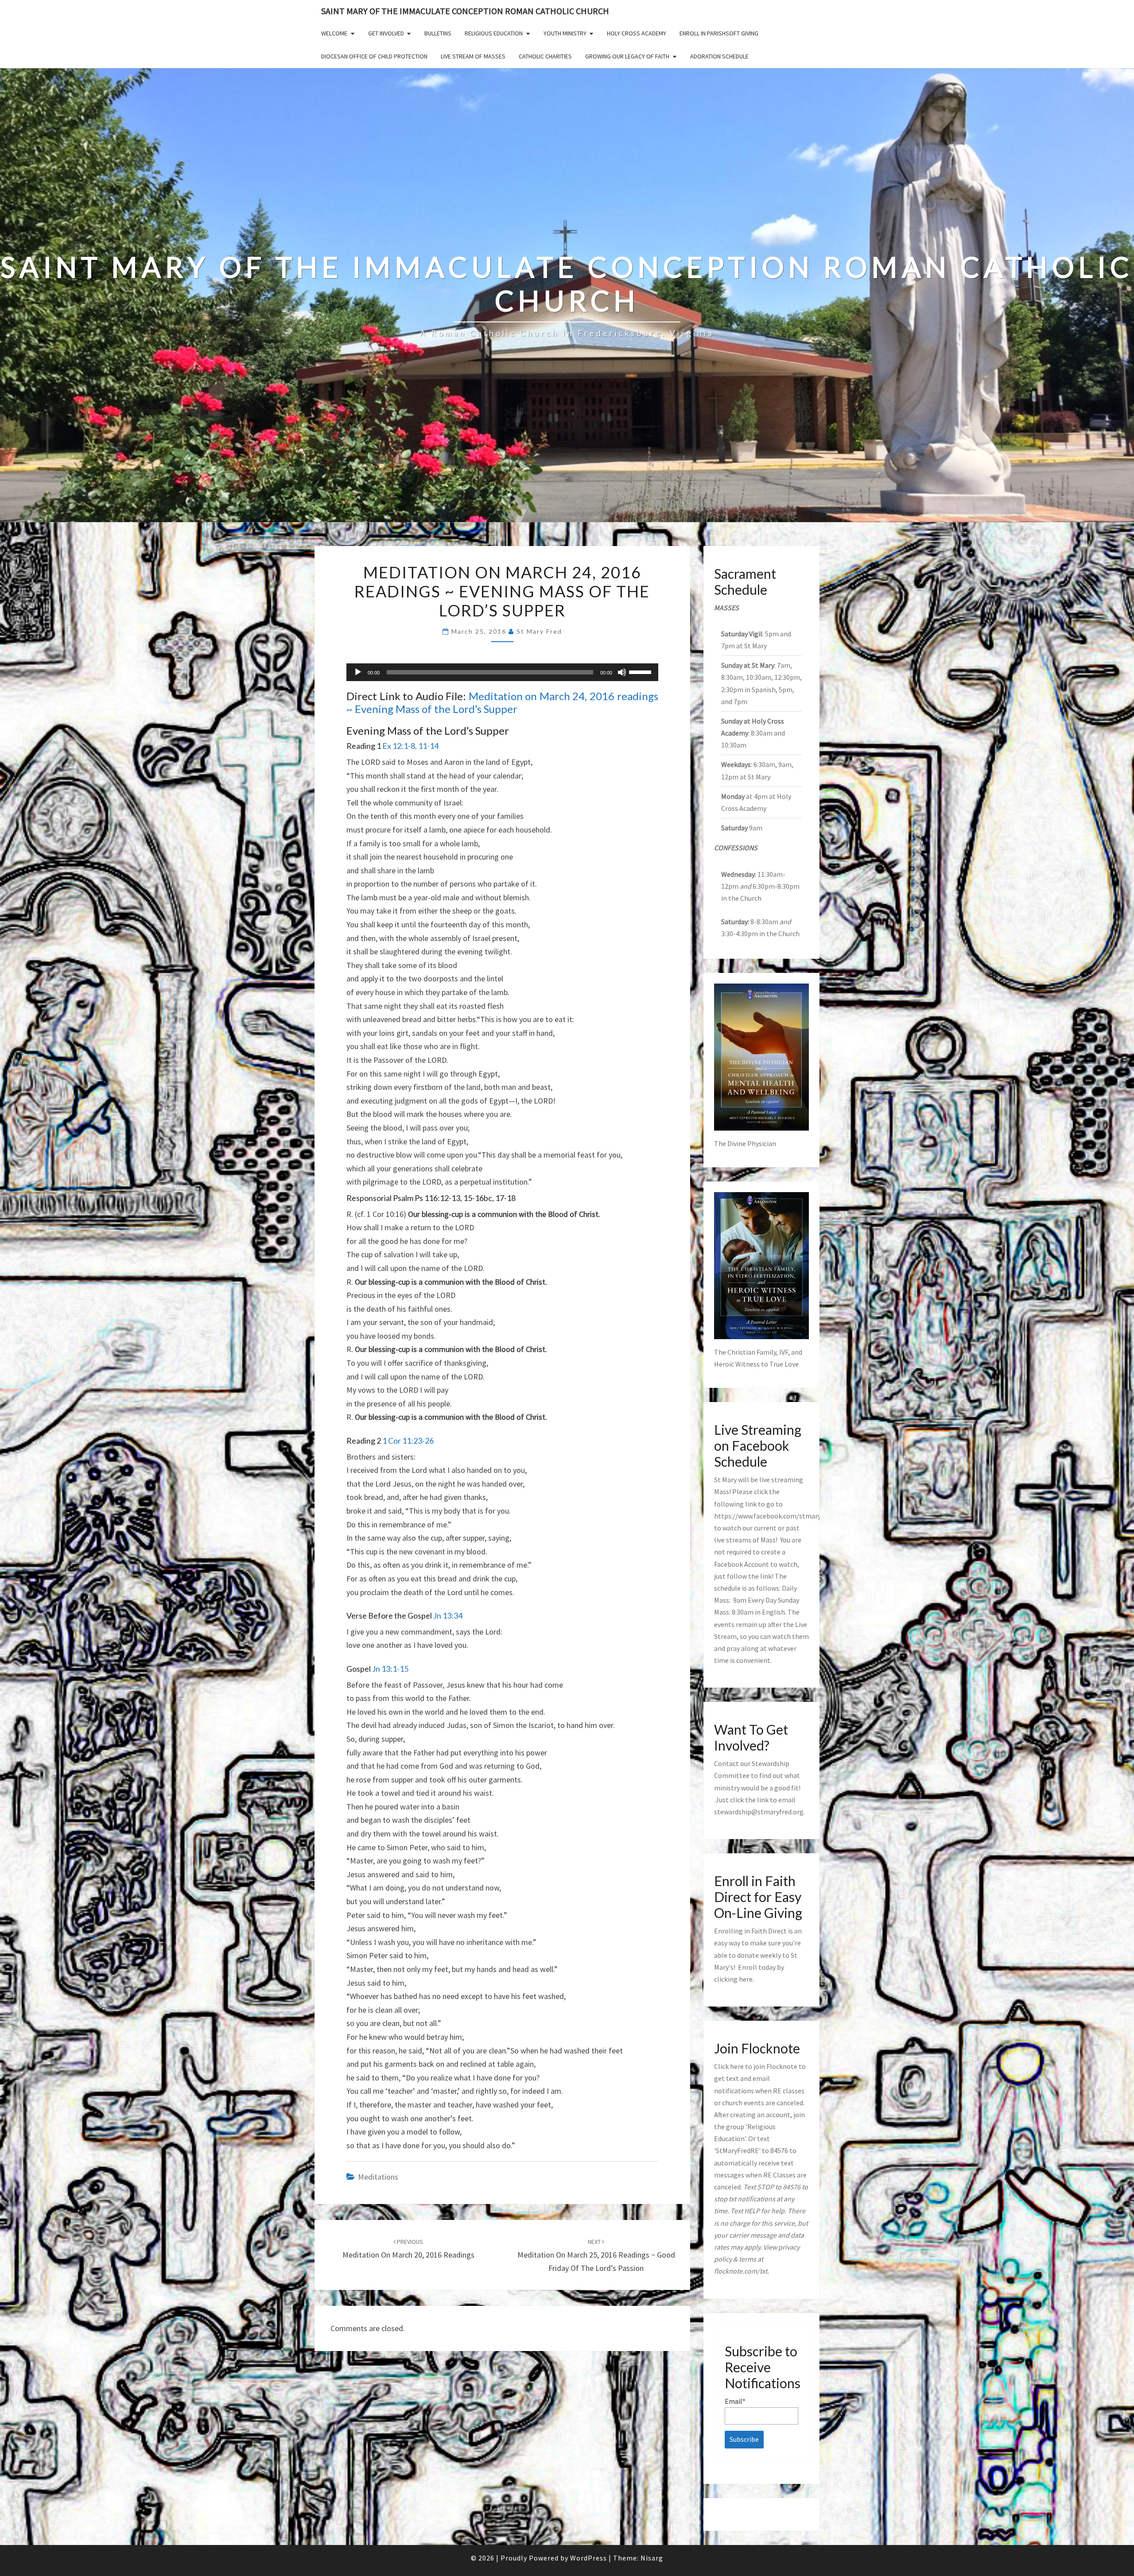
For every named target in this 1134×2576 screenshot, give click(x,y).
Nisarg (652, 2558)
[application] (502, 672)
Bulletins (438, 33)
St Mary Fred (539, 631)
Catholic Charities (545, 56)
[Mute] (622, 672)
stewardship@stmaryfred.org (759, 1812)
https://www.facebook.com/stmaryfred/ (775, 1516)
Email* (735, 2401)
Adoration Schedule (719, 56)
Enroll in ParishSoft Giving (719, 33)
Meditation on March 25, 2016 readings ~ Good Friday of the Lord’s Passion (596, 2255)
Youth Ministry (565, 33)
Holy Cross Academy (637, 33)
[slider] (641, 671)
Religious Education (494, 33)
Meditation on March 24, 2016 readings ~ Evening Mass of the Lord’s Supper (502, 702)
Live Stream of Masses (473, 56)
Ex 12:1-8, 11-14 (410, 746)
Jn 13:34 (448, 1615)
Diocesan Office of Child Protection (374, 56)
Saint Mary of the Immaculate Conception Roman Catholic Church (465, 11)
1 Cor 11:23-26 (408, 1441)
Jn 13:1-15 (390, 1669)
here (746, 1979)
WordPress (588, 2558)
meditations (378, 2177)
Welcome (334, 33)
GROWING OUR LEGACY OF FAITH (627, 56)
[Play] (358, 672)
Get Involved (386, 33)
